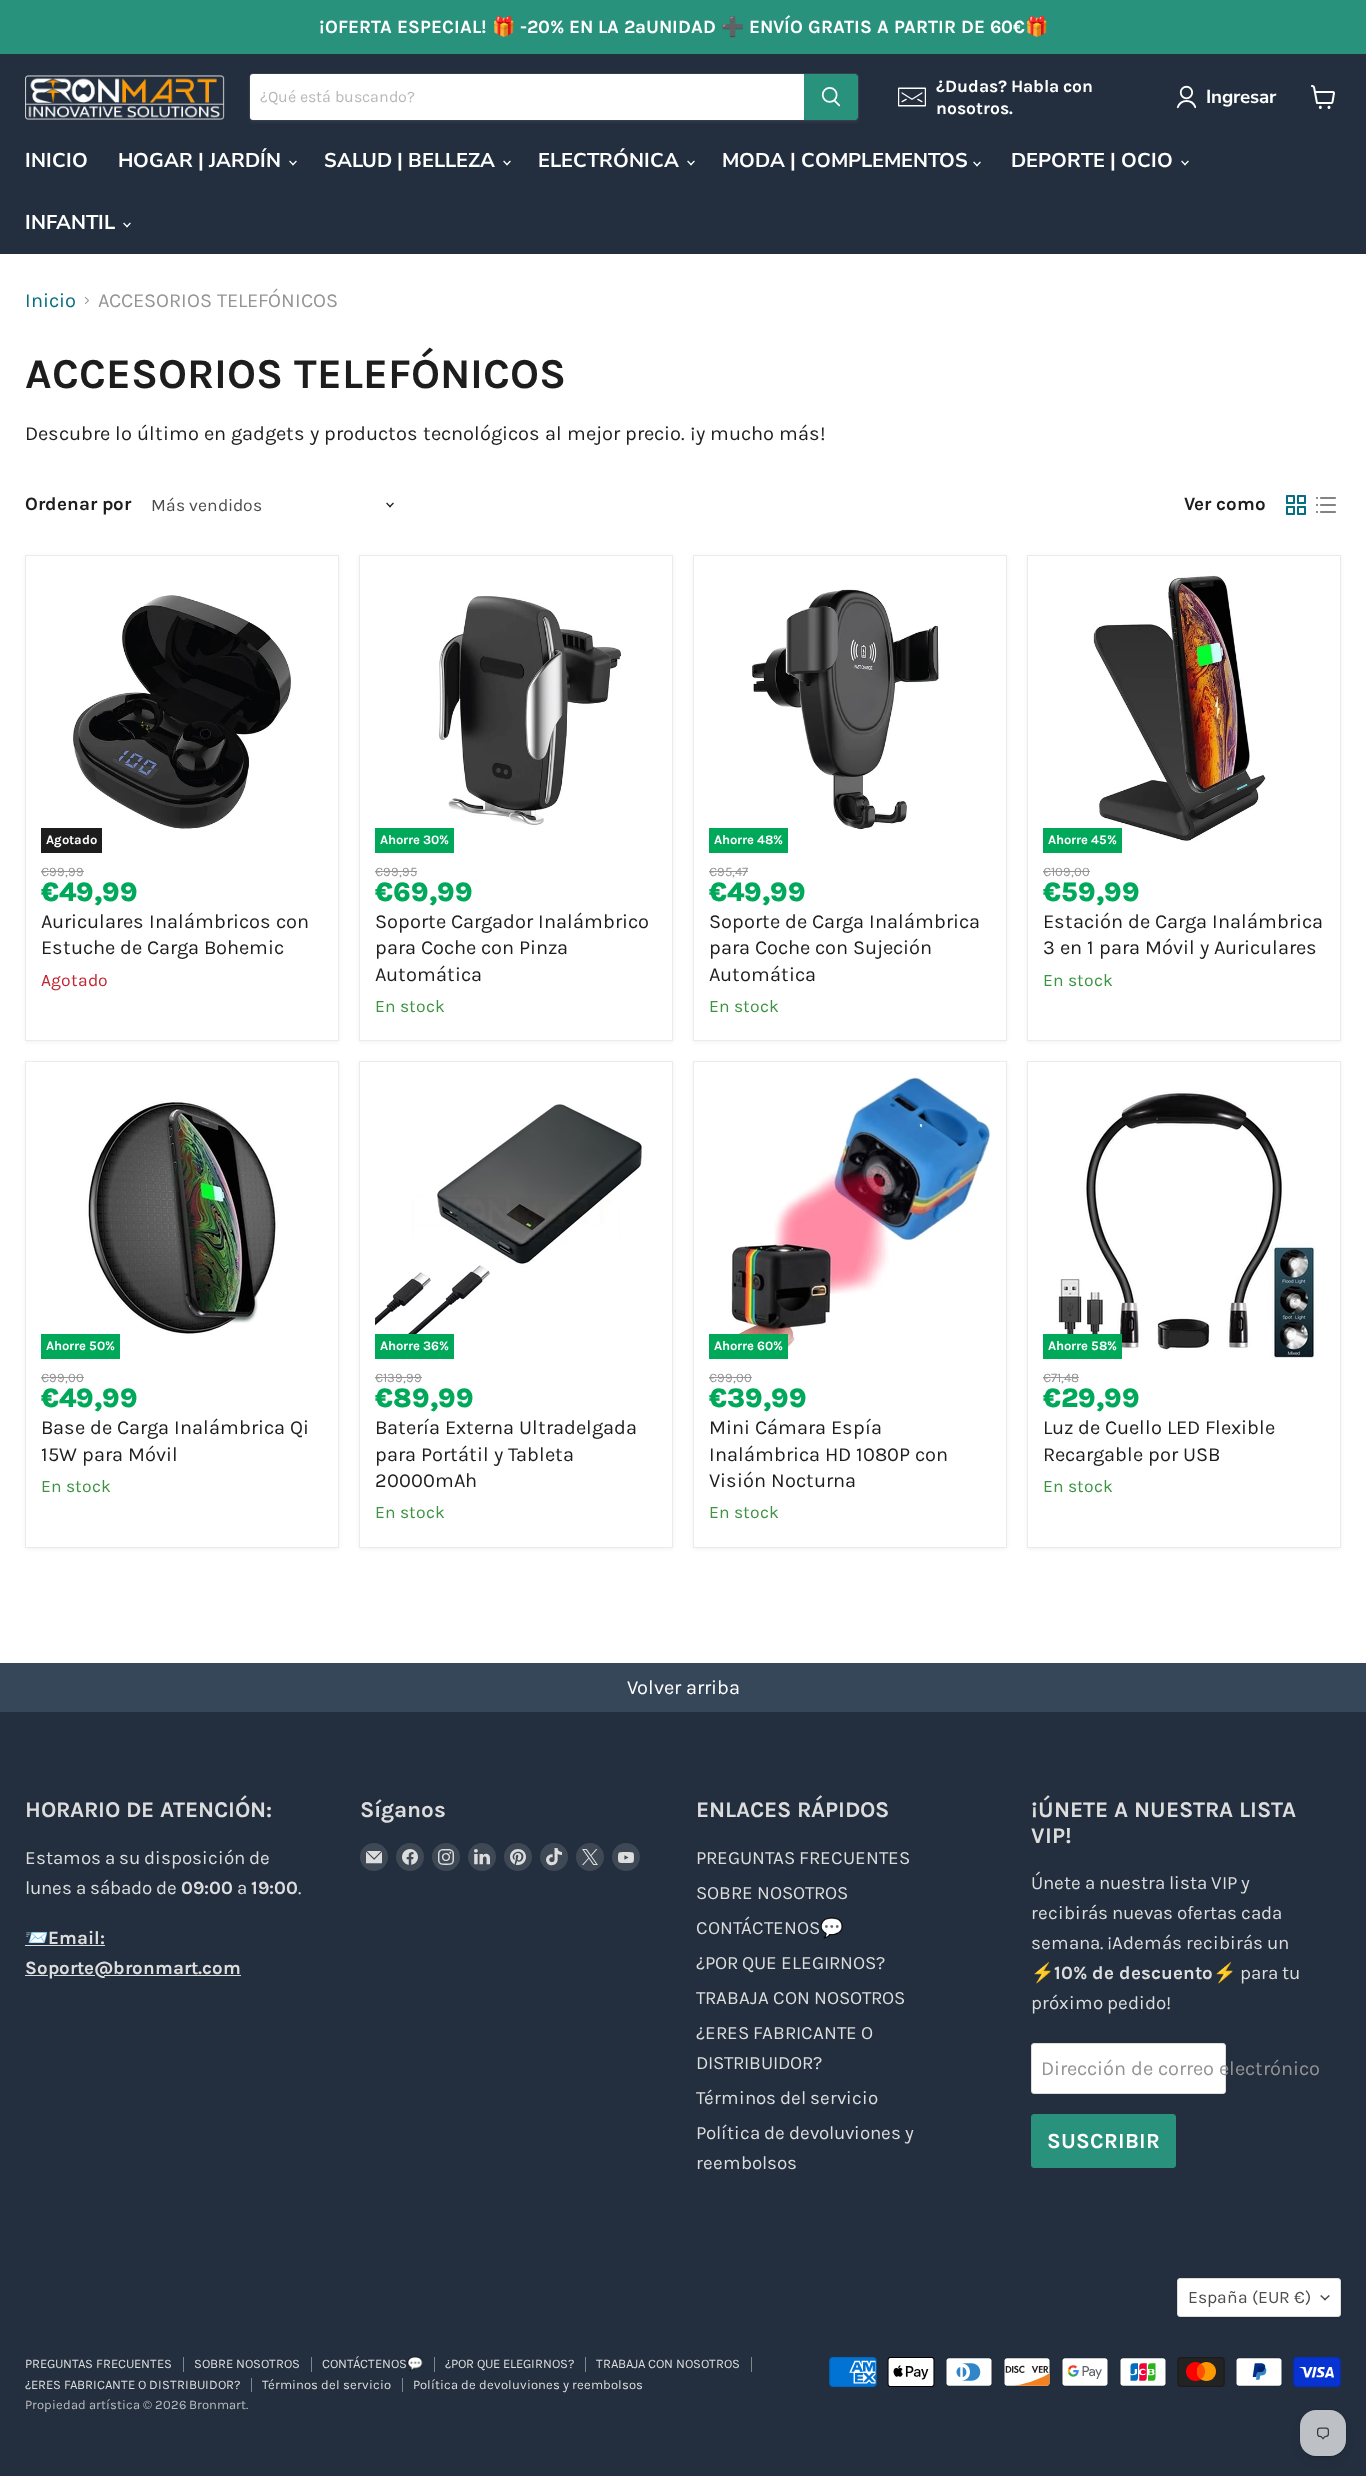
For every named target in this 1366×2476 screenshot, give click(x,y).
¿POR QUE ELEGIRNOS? (790, 1963)
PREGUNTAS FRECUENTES (803, 1858)
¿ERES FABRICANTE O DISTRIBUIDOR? (132, 2384)
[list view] (1326, 505)
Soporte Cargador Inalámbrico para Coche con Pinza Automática (512, 948)
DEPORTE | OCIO (1094, 160)
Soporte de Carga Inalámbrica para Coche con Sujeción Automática (844, 948)
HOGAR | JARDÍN (202, 160)
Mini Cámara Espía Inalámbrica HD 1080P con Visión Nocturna (828, 1454)
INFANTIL (72, 222)
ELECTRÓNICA (611, 160)
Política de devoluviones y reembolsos (528, 2384)
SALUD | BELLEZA (412, 160)
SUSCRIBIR (1103, 2140)
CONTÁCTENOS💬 (769, 1928)
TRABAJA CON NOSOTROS (800, 1998)
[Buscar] (831, 97)
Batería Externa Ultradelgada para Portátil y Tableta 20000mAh (506, 1454)
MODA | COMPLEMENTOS (847, 160)
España (1249, 2297)
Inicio (50, 300)
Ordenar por (78, 504)
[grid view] (1296, 505)
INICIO (56, 160)
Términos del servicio (787, 2098)
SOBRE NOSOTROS (772, 1893)
